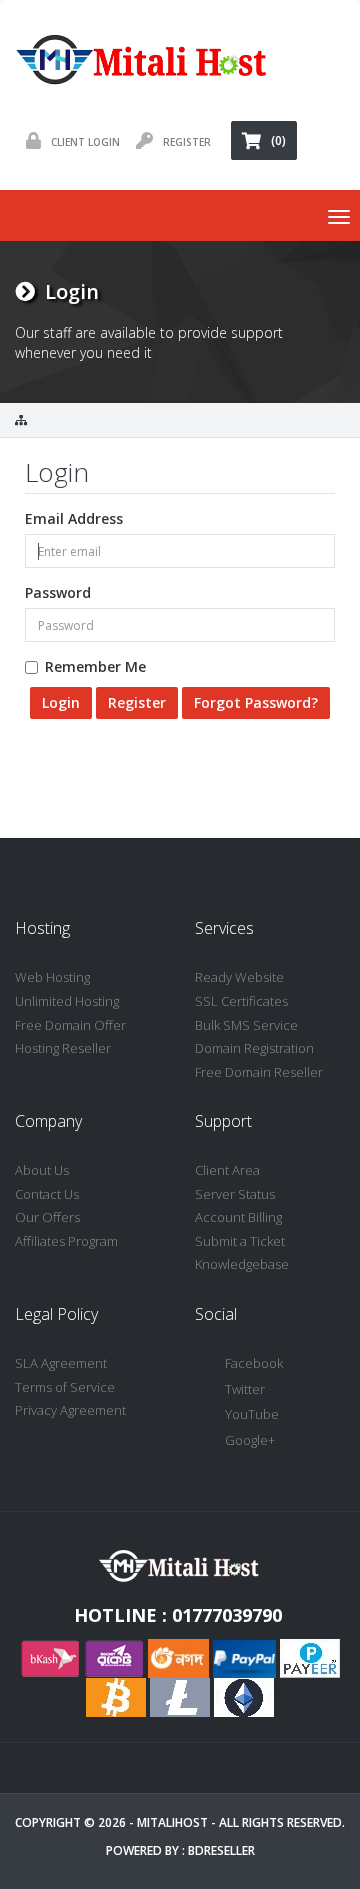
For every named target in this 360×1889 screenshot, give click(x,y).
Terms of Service (65, 1387)
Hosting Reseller (63, 1048)
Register (187, 142)
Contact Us (47, 1194)
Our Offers (47, 1217)
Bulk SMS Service (246, 1025)
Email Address (74, 518)
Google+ (250, 1440)
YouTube (252, 1414)
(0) (278, 140)
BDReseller (221, 1850)
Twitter (245, 1389)
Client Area (227, 1170)
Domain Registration (254, 1048)
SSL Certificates (241, 1001)
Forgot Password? (256, 702)
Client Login (85, 142)
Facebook (254, 1363)
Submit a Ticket (240, 1241)
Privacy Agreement (70, 1410)
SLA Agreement (61, 1363)
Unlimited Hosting (67, 1001)
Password (58, 592)
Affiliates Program (66, 1241)
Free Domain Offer (70, 1025)
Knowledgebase (242, 1264)
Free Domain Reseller (259, 1072)
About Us (42, 1170)
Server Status (235, 1194)
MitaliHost (172, 1822)
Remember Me (95, 666)
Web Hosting (52, 977)
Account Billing (238, 1217)
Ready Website (239, 977)
